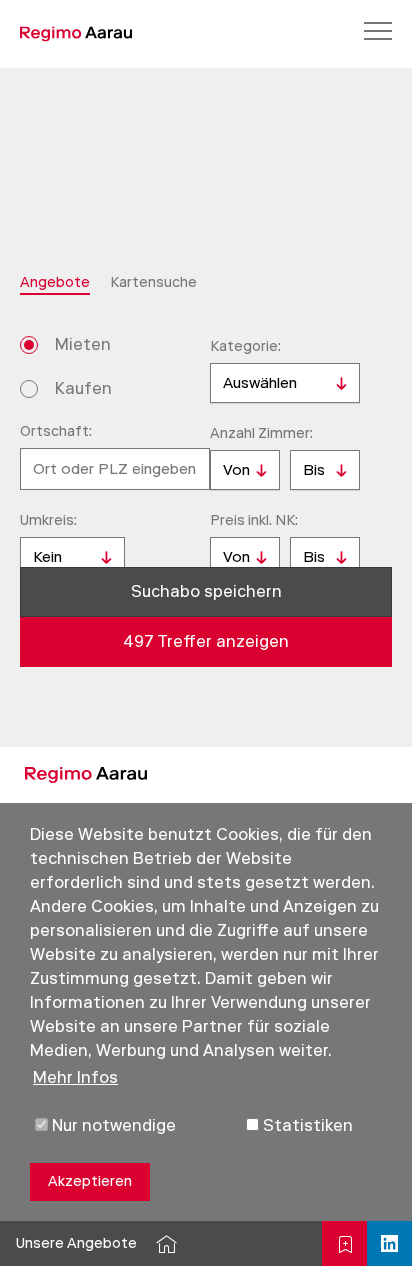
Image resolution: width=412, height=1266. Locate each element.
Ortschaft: (56, 431)
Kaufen (83, 388)
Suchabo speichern (206, 591)
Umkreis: (48, 520)
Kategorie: (245, 346)
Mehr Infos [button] (75, 1077)
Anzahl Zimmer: (261, 433)
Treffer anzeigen (206, 641)
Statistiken (306, 1125)
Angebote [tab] (55, 282)
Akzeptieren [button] (90, 1181)
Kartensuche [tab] (153, 282)
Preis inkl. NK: (254, 520)
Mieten (83, 344)
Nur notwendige (112, 1125)
